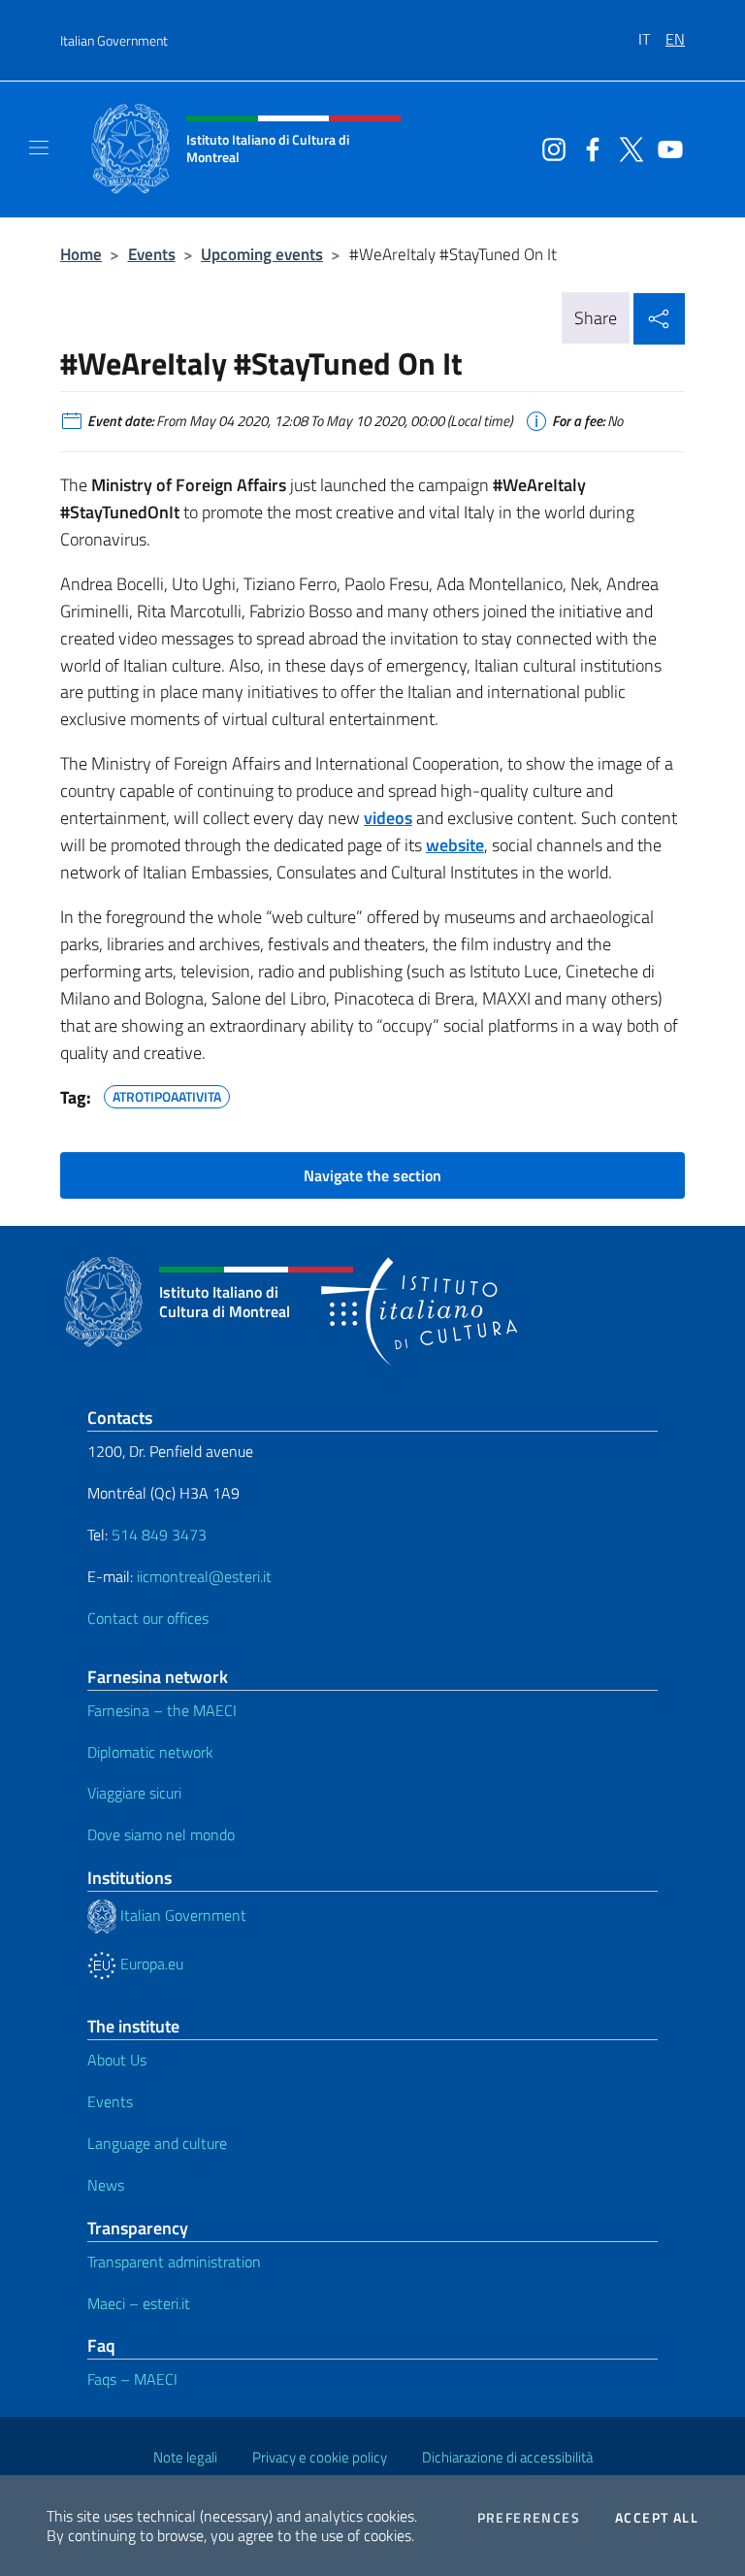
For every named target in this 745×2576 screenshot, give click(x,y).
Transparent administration (174, 2262)
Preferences (529, 2518)
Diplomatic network (150, 1752)
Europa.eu (150, 1964)
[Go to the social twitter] (627, 148)
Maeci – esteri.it (139, 2303)
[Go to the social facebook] (588, 148)
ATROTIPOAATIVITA (167, 1094)
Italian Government (114, 40)
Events (152, 254)
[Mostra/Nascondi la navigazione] (39, 148)
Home (81, 254)
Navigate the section (372, 1175)
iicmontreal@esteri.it (204, 1576)
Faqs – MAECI (132, 2379)
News (106, 2185)
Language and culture (157, 2143)
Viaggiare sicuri (134, 1793)
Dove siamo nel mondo (161, 1834)
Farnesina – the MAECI (162, 1710)
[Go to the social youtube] (665, 148)
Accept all (657, 2518)
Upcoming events (262, 254)
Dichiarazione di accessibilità (507, 2457)
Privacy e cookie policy (320, 2457)
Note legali (185, 2457)
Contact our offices (148, 1618)
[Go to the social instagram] (549, 148)
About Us (117, 2060)
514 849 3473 (159, 1535)
